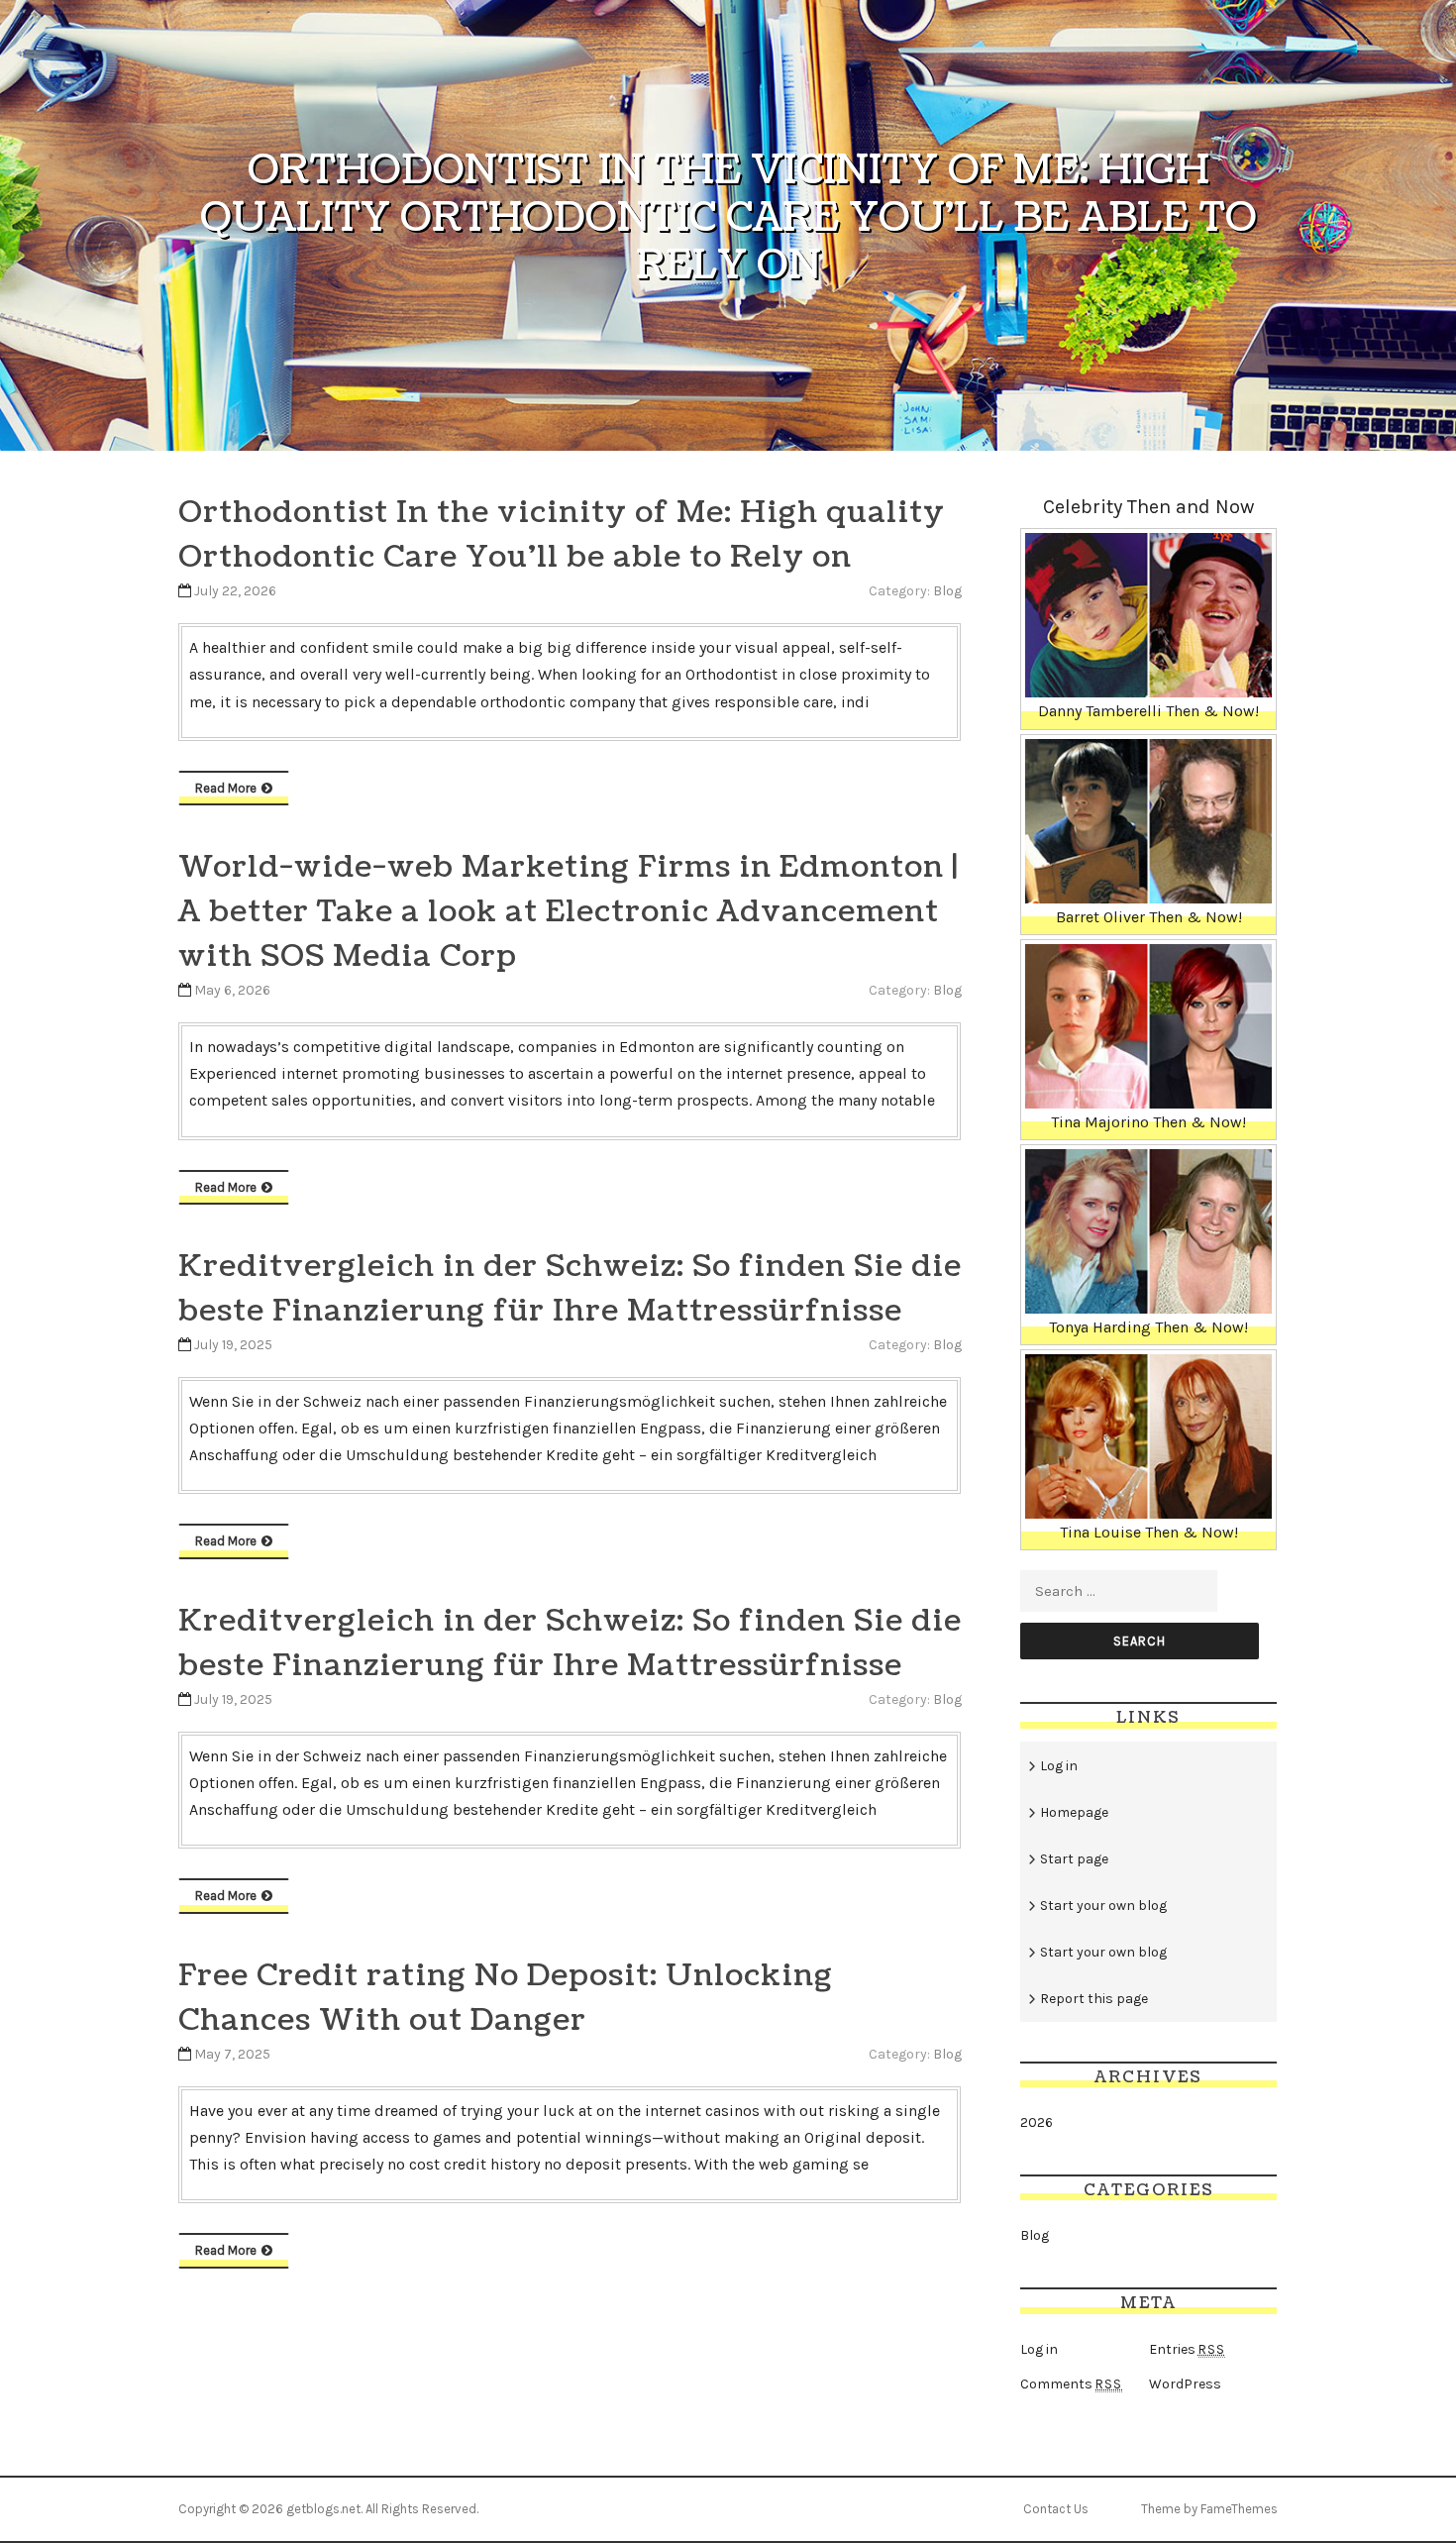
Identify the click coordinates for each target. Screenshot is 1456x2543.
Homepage (1074, 1812)
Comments (1071, 2384)
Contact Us (1056, 2509)
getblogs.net (323, 2509)
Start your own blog (1103, 1906)
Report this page (1094, 1999)
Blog (947, 591)
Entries (1187, 2349)
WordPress (1185, 2384)
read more (226, 788)
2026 (1037, 2122)
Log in (1059, 1766)
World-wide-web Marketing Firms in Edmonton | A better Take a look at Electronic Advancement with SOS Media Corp (569, 911)
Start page (1074, 1859)
